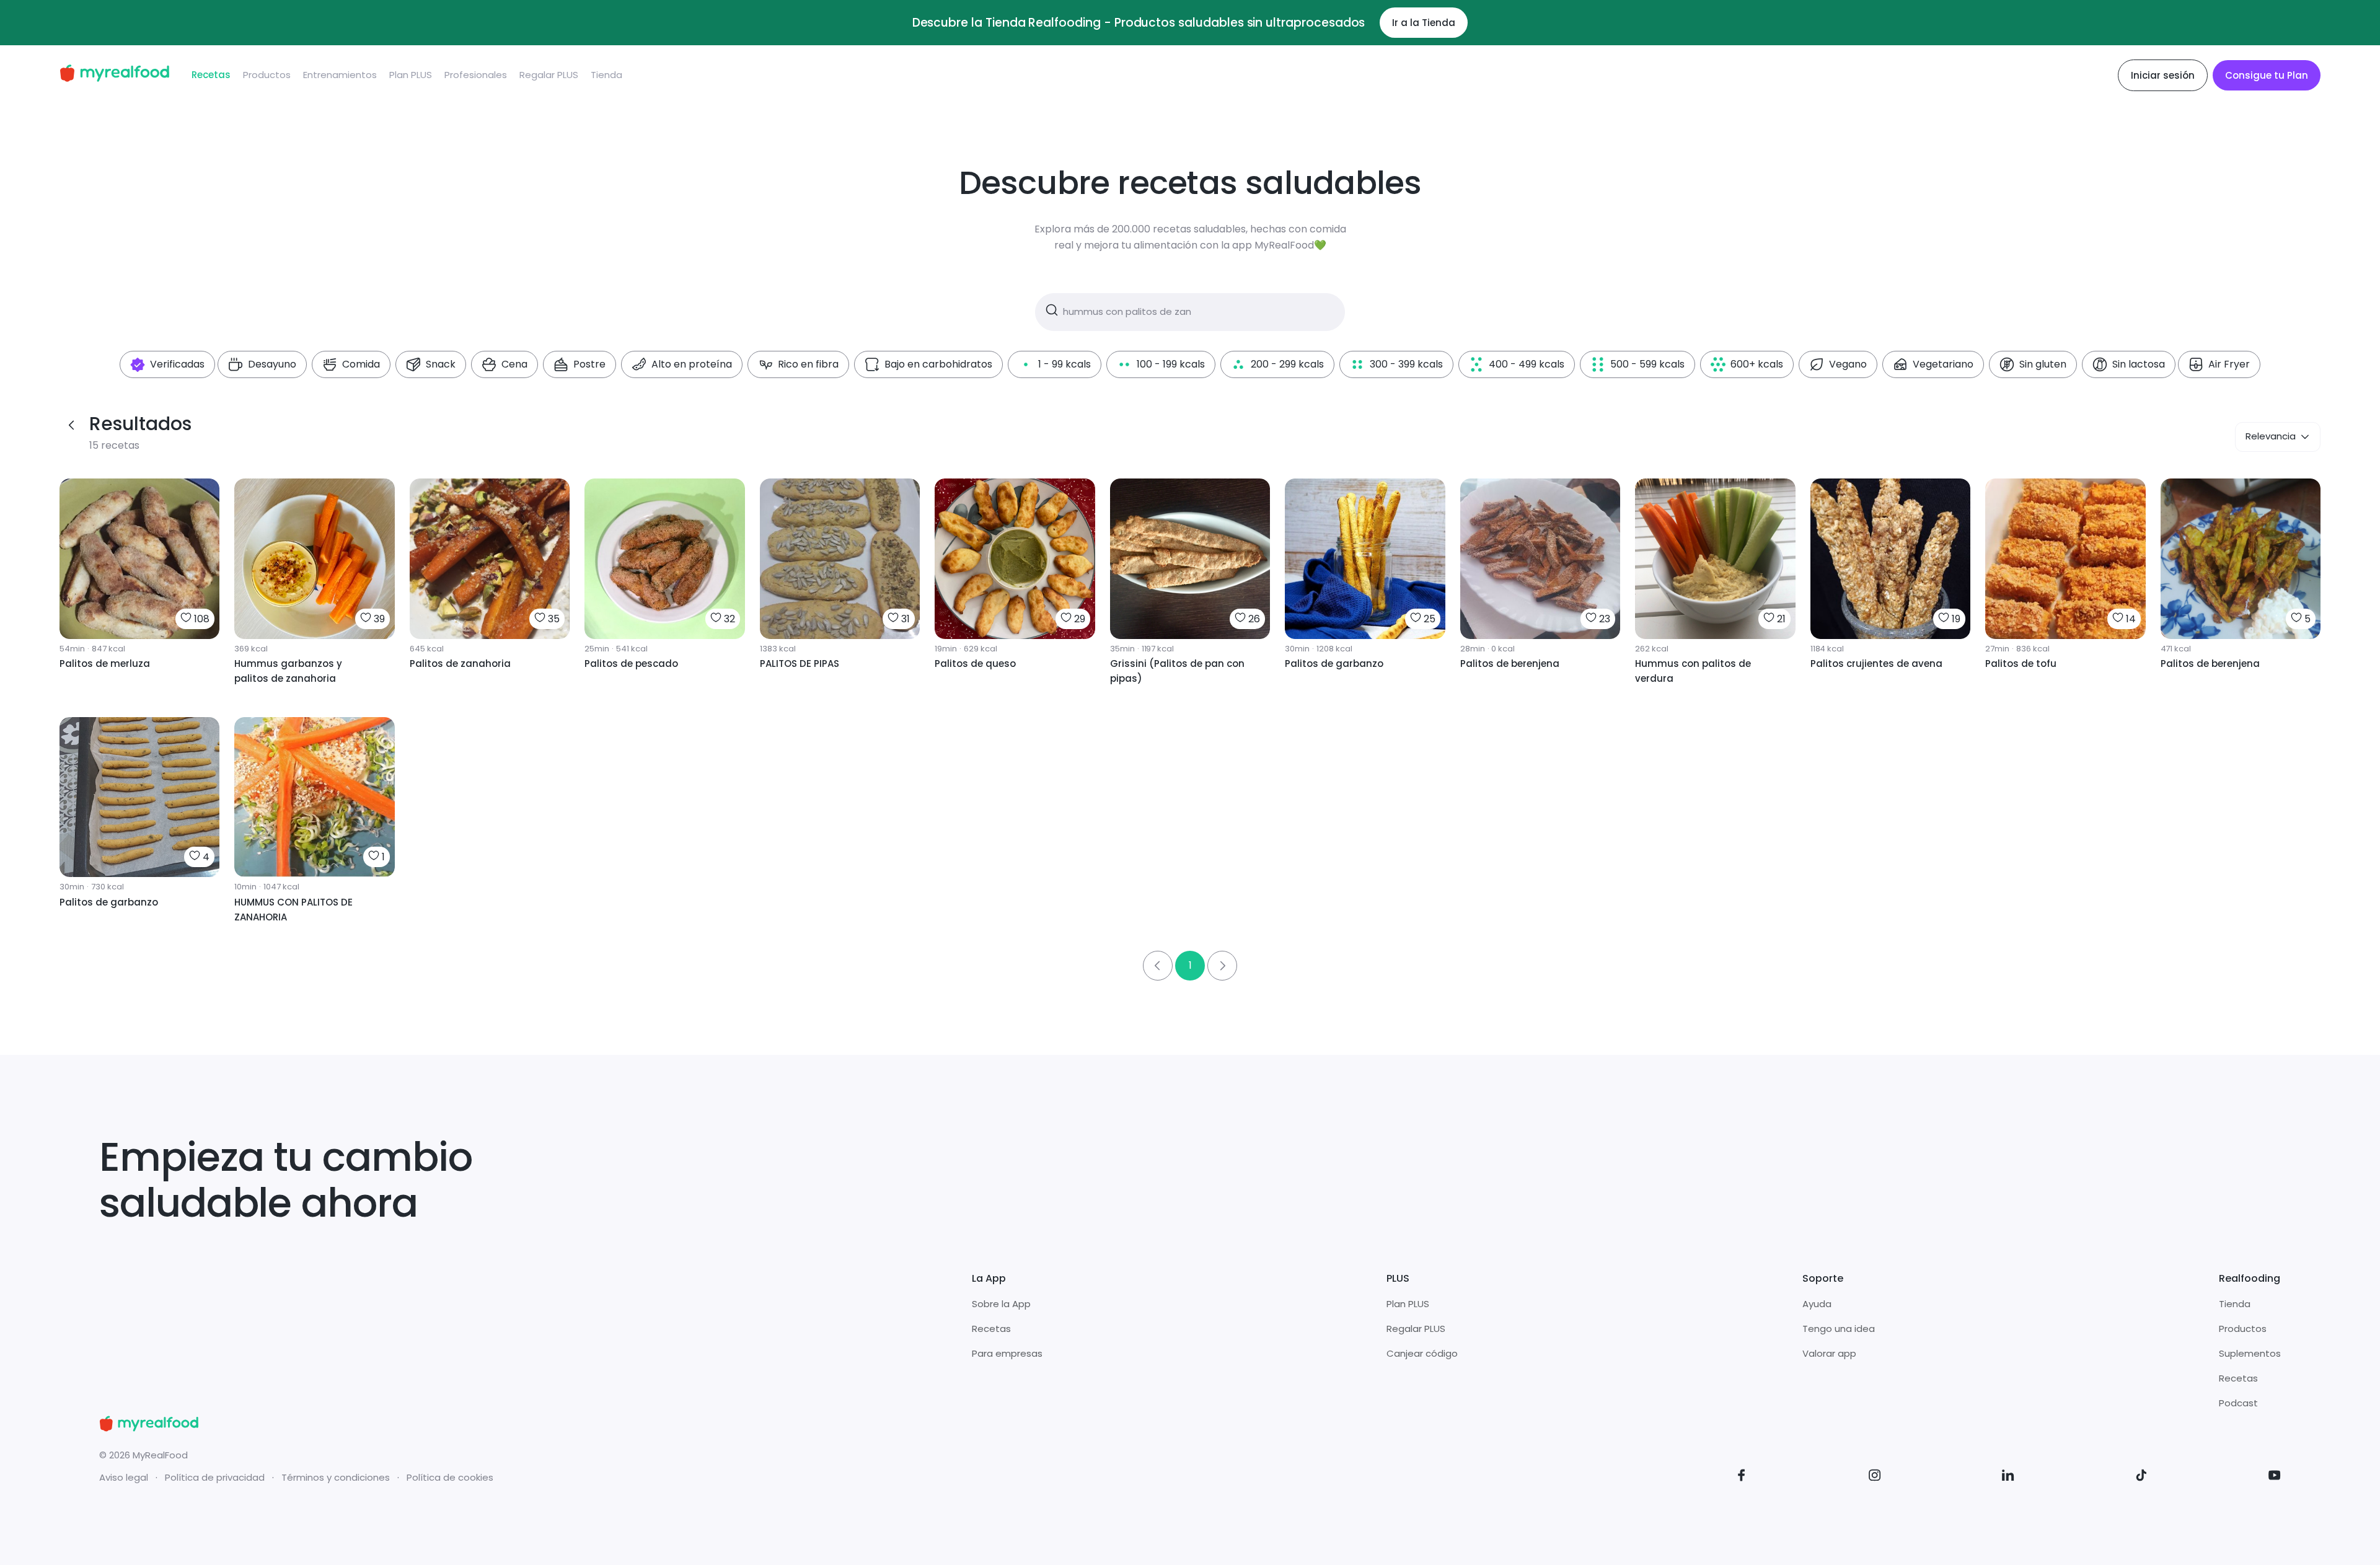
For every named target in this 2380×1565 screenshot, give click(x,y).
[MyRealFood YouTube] (2275, 1477)
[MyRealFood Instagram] (1875, 1477)
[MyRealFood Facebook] (1742, 1477)
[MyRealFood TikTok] (2141, 1477)
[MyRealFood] (114, 75)
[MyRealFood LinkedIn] (2008, 1477)
